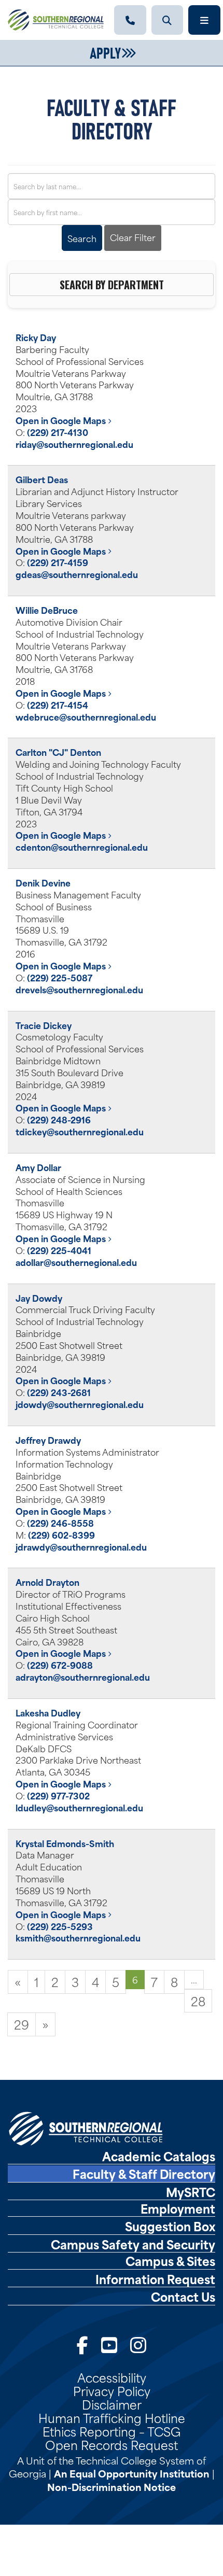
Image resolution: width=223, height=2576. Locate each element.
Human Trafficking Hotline (112, 2417)
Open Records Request (112, 2444)
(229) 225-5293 (60, 1926)
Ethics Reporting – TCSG (112, 2431)
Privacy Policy (112, 2390)
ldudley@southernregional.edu (79, 1807)
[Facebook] (82, 2343)
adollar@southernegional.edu (76, 1262)
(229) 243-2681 (59, 1392)
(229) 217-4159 (58, 562)
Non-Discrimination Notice (112, 2487)
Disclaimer (112, 2404)
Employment (178, 2208)
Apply (105, 52)
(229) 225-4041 (59, 1250)
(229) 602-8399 (61, 1535)
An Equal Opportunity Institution (132, 2473)
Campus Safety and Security (133, 2244)
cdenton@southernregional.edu (82, 847)
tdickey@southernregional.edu (80, 1131)
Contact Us (183, 2297)
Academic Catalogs (159, 2156)
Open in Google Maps (62, 420)
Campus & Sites (170, 2261)
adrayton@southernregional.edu (83, 1677)
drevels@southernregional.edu (79, 989)
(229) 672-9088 (60, 1665)
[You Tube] (109, 2343)
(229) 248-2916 (59, 1119)
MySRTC (191, 2192)
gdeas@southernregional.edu (77, 574)
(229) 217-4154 (58, 705)
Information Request (155, 2279)
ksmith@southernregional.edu (78, 1937)
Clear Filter (133, 237)
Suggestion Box (170, 2226)
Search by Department (112, 285)
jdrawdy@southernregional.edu (81, 1546)
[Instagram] (138, 2343)
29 (22, 2024)
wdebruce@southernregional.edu (86, 716)
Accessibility (112, 2377)
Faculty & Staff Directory (144, 2174)
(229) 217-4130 (58, 432)
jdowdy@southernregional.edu (80, 1404)
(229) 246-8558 (60, 1523)
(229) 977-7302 (58, 1795)
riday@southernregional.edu (74, 444)
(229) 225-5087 (60, 977)
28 (198, 2001)
